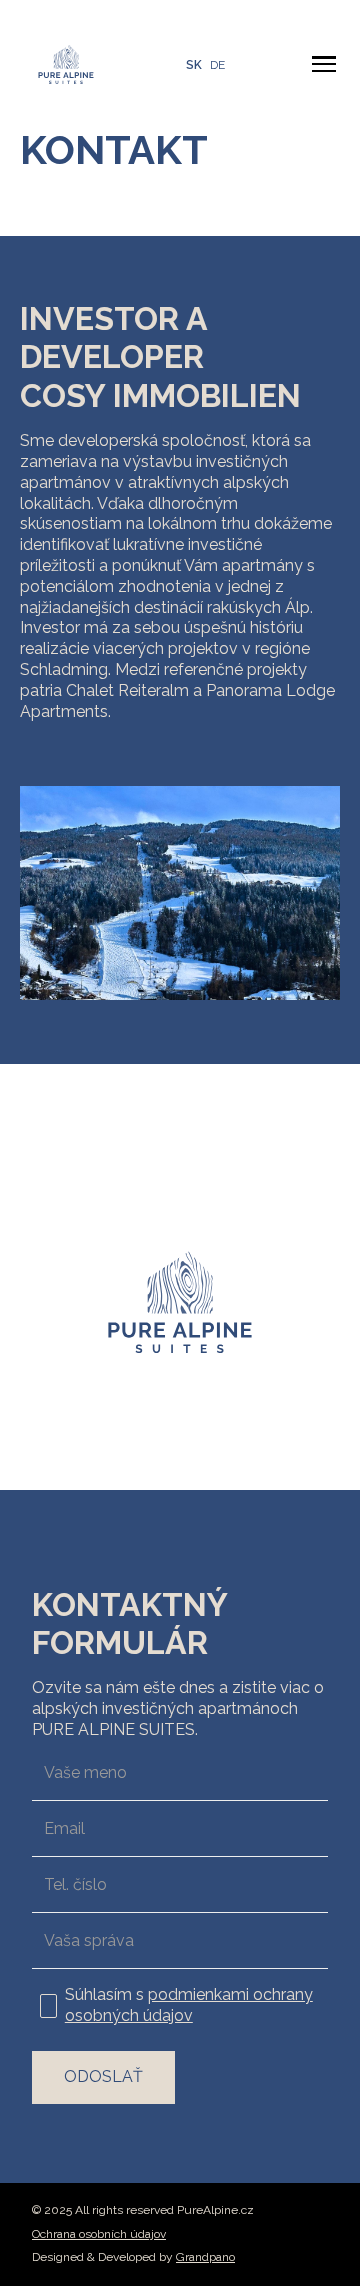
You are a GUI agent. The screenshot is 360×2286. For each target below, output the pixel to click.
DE (217, 65)
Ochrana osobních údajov (99, 2234)
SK (194, 65)
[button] (324, 64)
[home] (61, 64)
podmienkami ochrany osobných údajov (189, 2005)
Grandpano (205, 2257)
